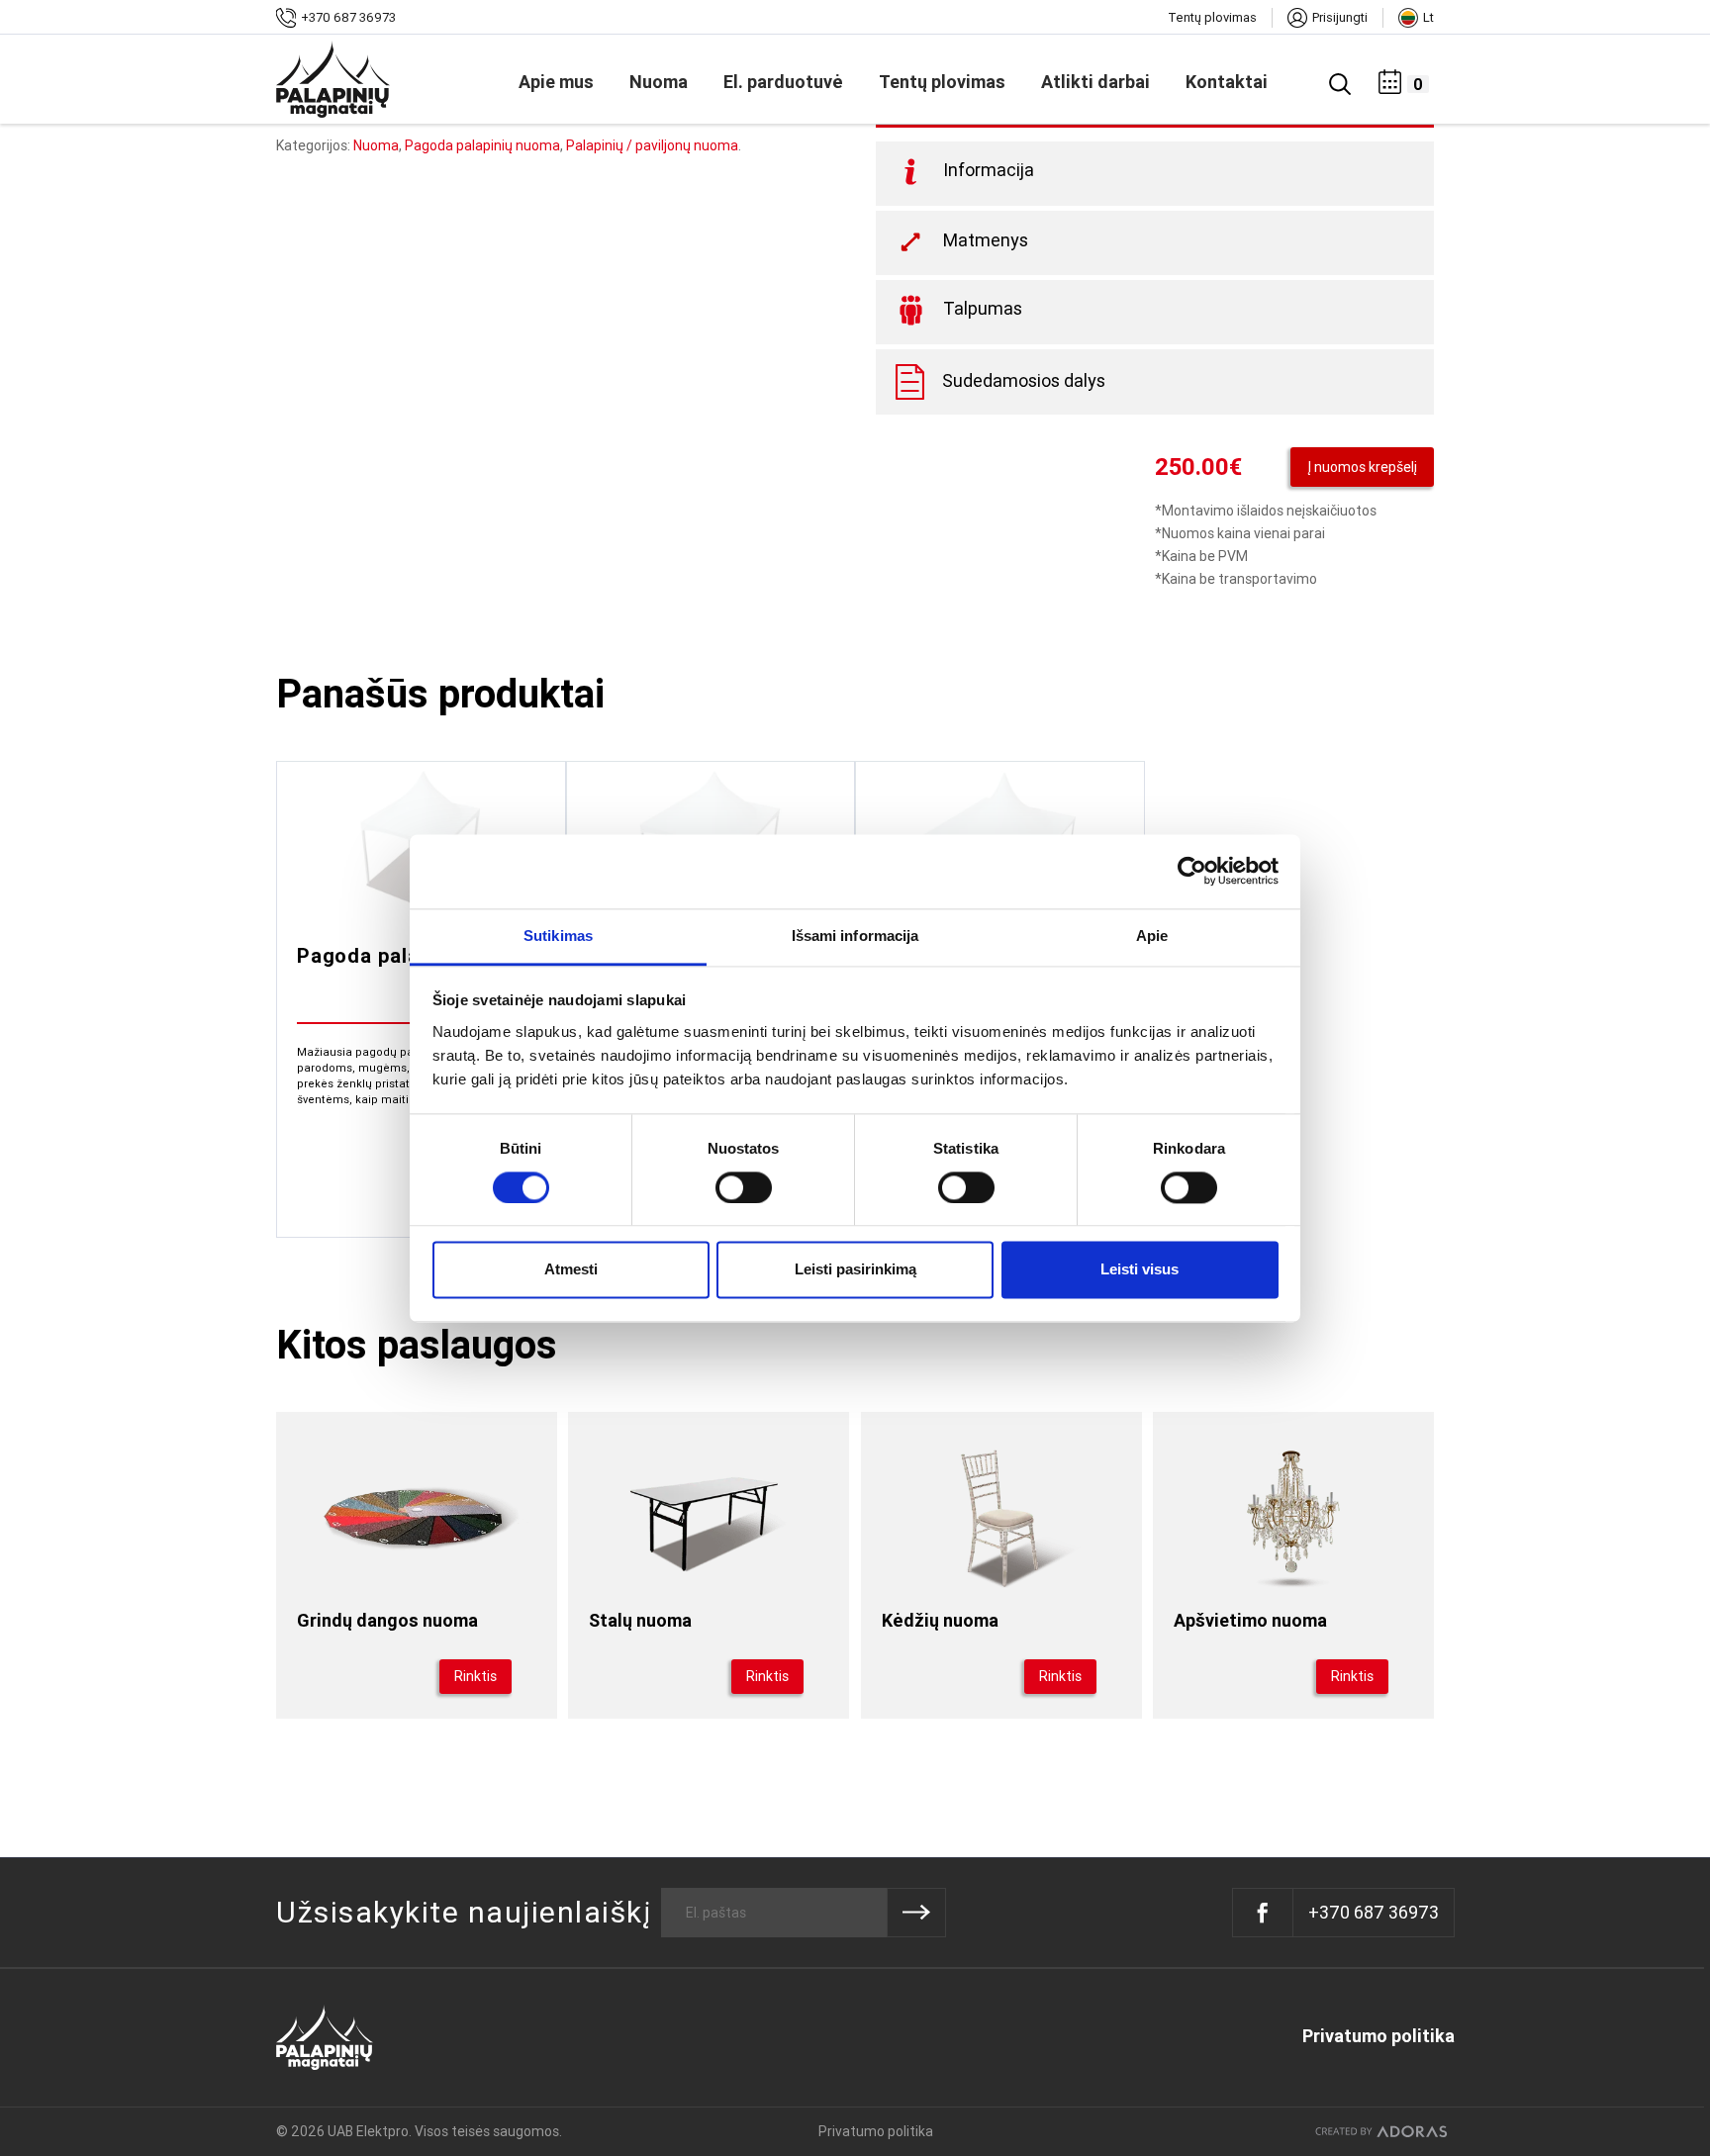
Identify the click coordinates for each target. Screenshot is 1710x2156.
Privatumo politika (1378, 2035)
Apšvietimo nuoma (1250, 1620)
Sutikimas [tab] (558, 936)
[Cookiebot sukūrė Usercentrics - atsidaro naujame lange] (1192, 871)
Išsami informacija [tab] (855, 936)
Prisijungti (1340, 17)
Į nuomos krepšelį (1362, 467)
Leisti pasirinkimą (855, 1270)
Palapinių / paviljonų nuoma (652, 145)
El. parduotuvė (783, 82)
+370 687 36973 (348, 17)
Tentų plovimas (1212, 17)
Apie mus (556, 82)
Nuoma (659, 82)
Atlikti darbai (1095, 82)
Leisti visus (1140, 1270)
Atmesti (571, 1270)
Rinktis (475, 1676)
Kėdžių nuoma (940, 1620)
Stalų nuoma (640, 1620)
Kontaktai (1227, 82)
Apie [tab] (1152, 936)
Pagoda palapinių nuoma (482, 145)
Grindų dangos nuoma (387, 1620)
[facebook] (1263, 1913)
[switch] (743, 1187)
